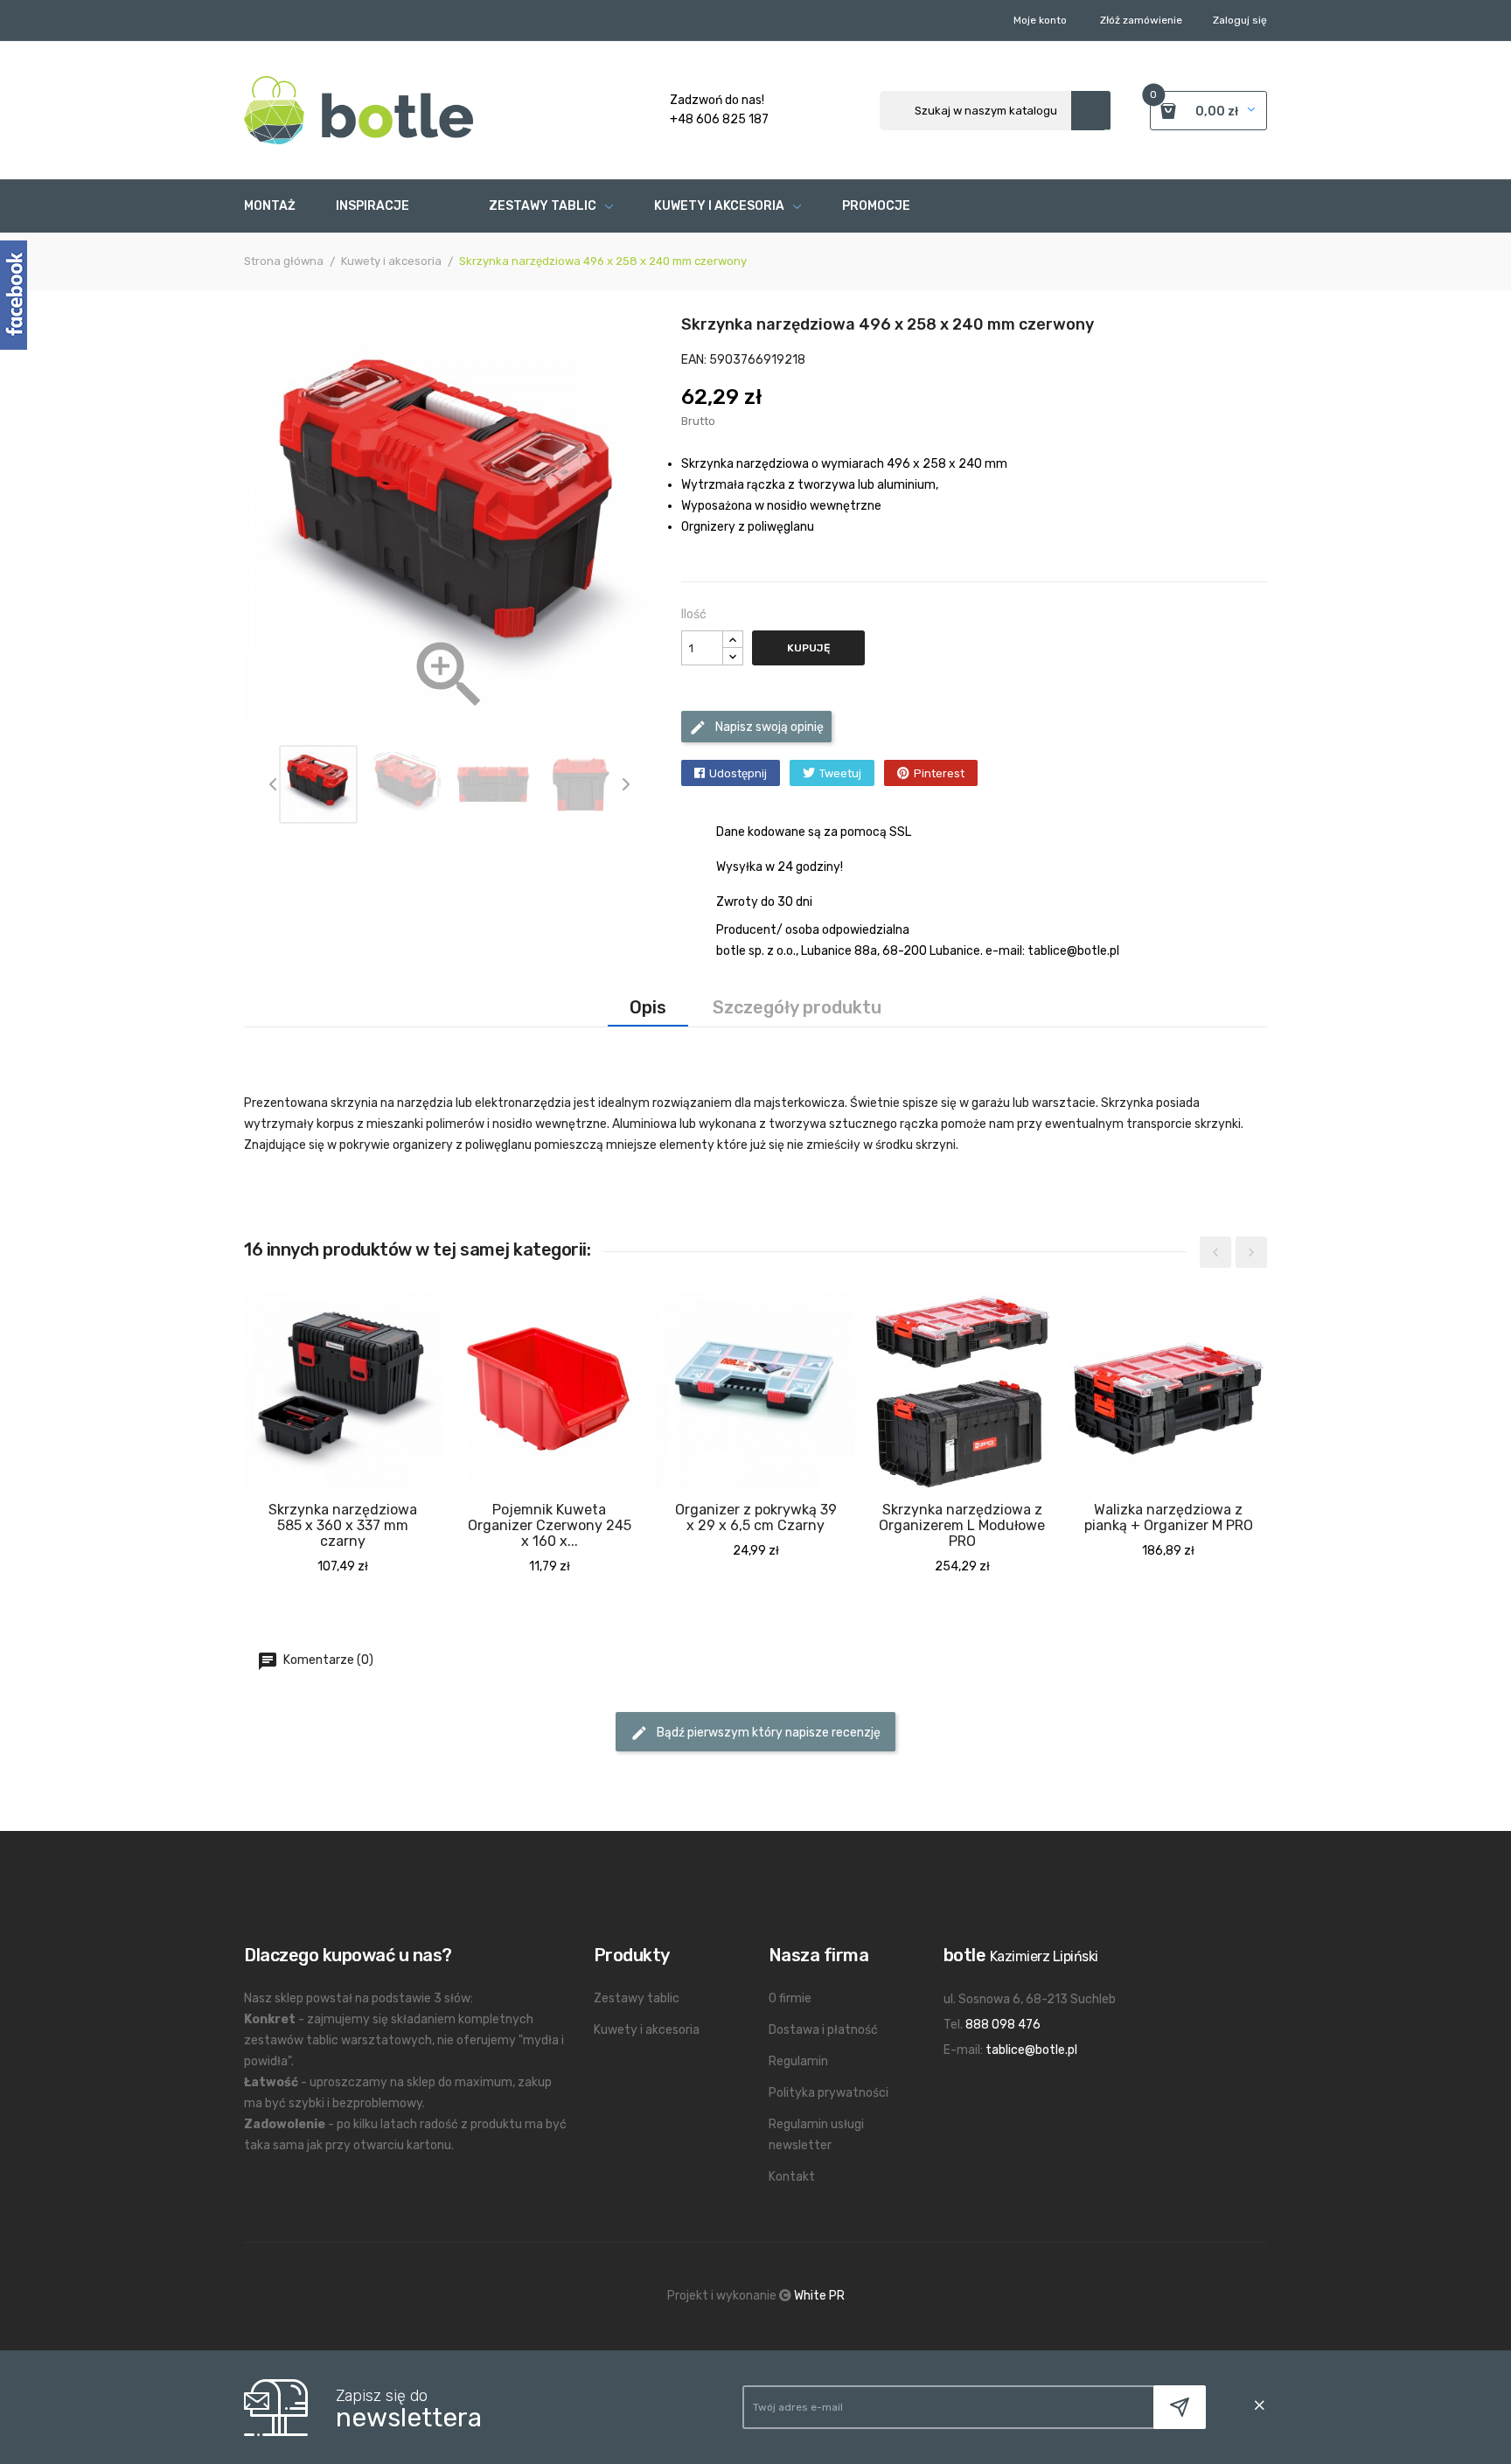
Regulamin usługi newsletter (816, 2135)
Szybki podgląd (307, 1537)
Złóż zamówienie (1141, 20)
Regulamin (798, 2061)
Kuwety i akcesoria (647, 2030)
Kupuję (808, 648)
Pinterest (939, 773)
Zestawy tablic (637, 1998)
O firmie (790, 1998)
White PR (819, 2296)
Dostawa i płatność (823, 2030)
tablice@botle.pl (1031, 2050)
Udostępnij (738, 773)
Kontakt (792, 2177)
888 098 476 (1003, 2025)
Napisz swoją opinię (768, 727)
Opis (648, 1007)
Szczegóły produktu (797, 1007)
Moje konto (1040, 20)
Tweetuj (840, 773)
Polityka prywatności (829, 2093)
